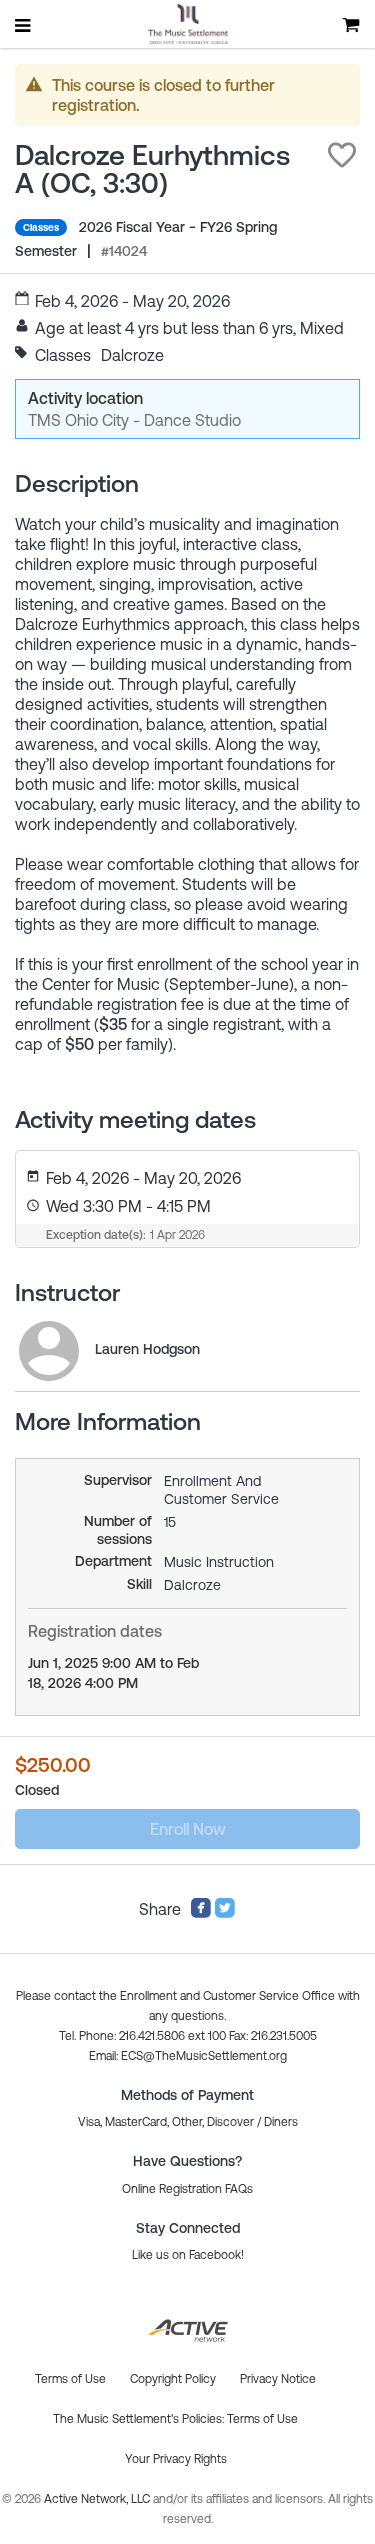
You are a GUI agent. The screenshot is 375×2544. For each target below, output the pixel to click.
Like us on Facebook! (188, 2255)
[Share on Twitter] (225, 1913)
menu (24, 25)
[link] (49, 1351)
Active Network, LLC (98, 2499)
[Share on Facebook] (201, 1913)
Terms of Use (262, 2419)
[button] (342, 155)
